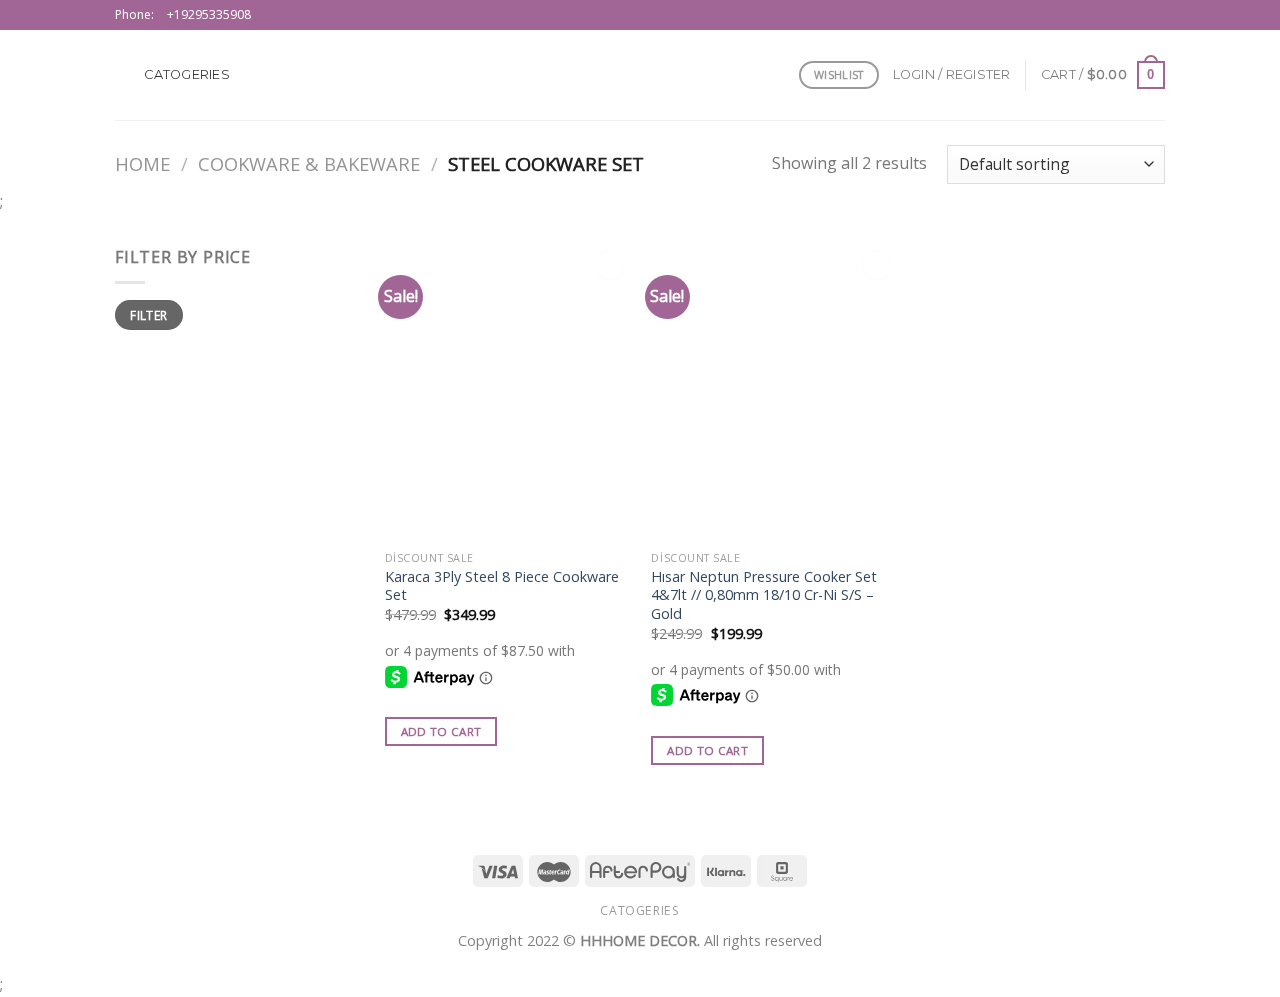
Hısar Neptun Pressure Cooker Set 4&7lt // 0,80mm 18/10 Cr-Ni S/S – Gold (764, 595)
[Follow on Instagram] (1136, 15)
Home (142, 163)
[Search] (122, 75)
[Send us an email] (1155, 15)
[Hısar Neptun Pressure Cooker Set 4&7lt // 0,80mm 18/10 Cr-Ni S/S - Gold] (774, 393)
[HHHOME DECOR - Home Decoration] (640, 75)
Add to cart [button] (441, 731)
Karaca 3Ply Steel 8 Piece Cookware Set (502, 586)
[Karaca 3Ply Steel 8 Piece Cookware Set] (508, 393)
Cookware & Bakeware (309, 163)
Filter (148, 315)
